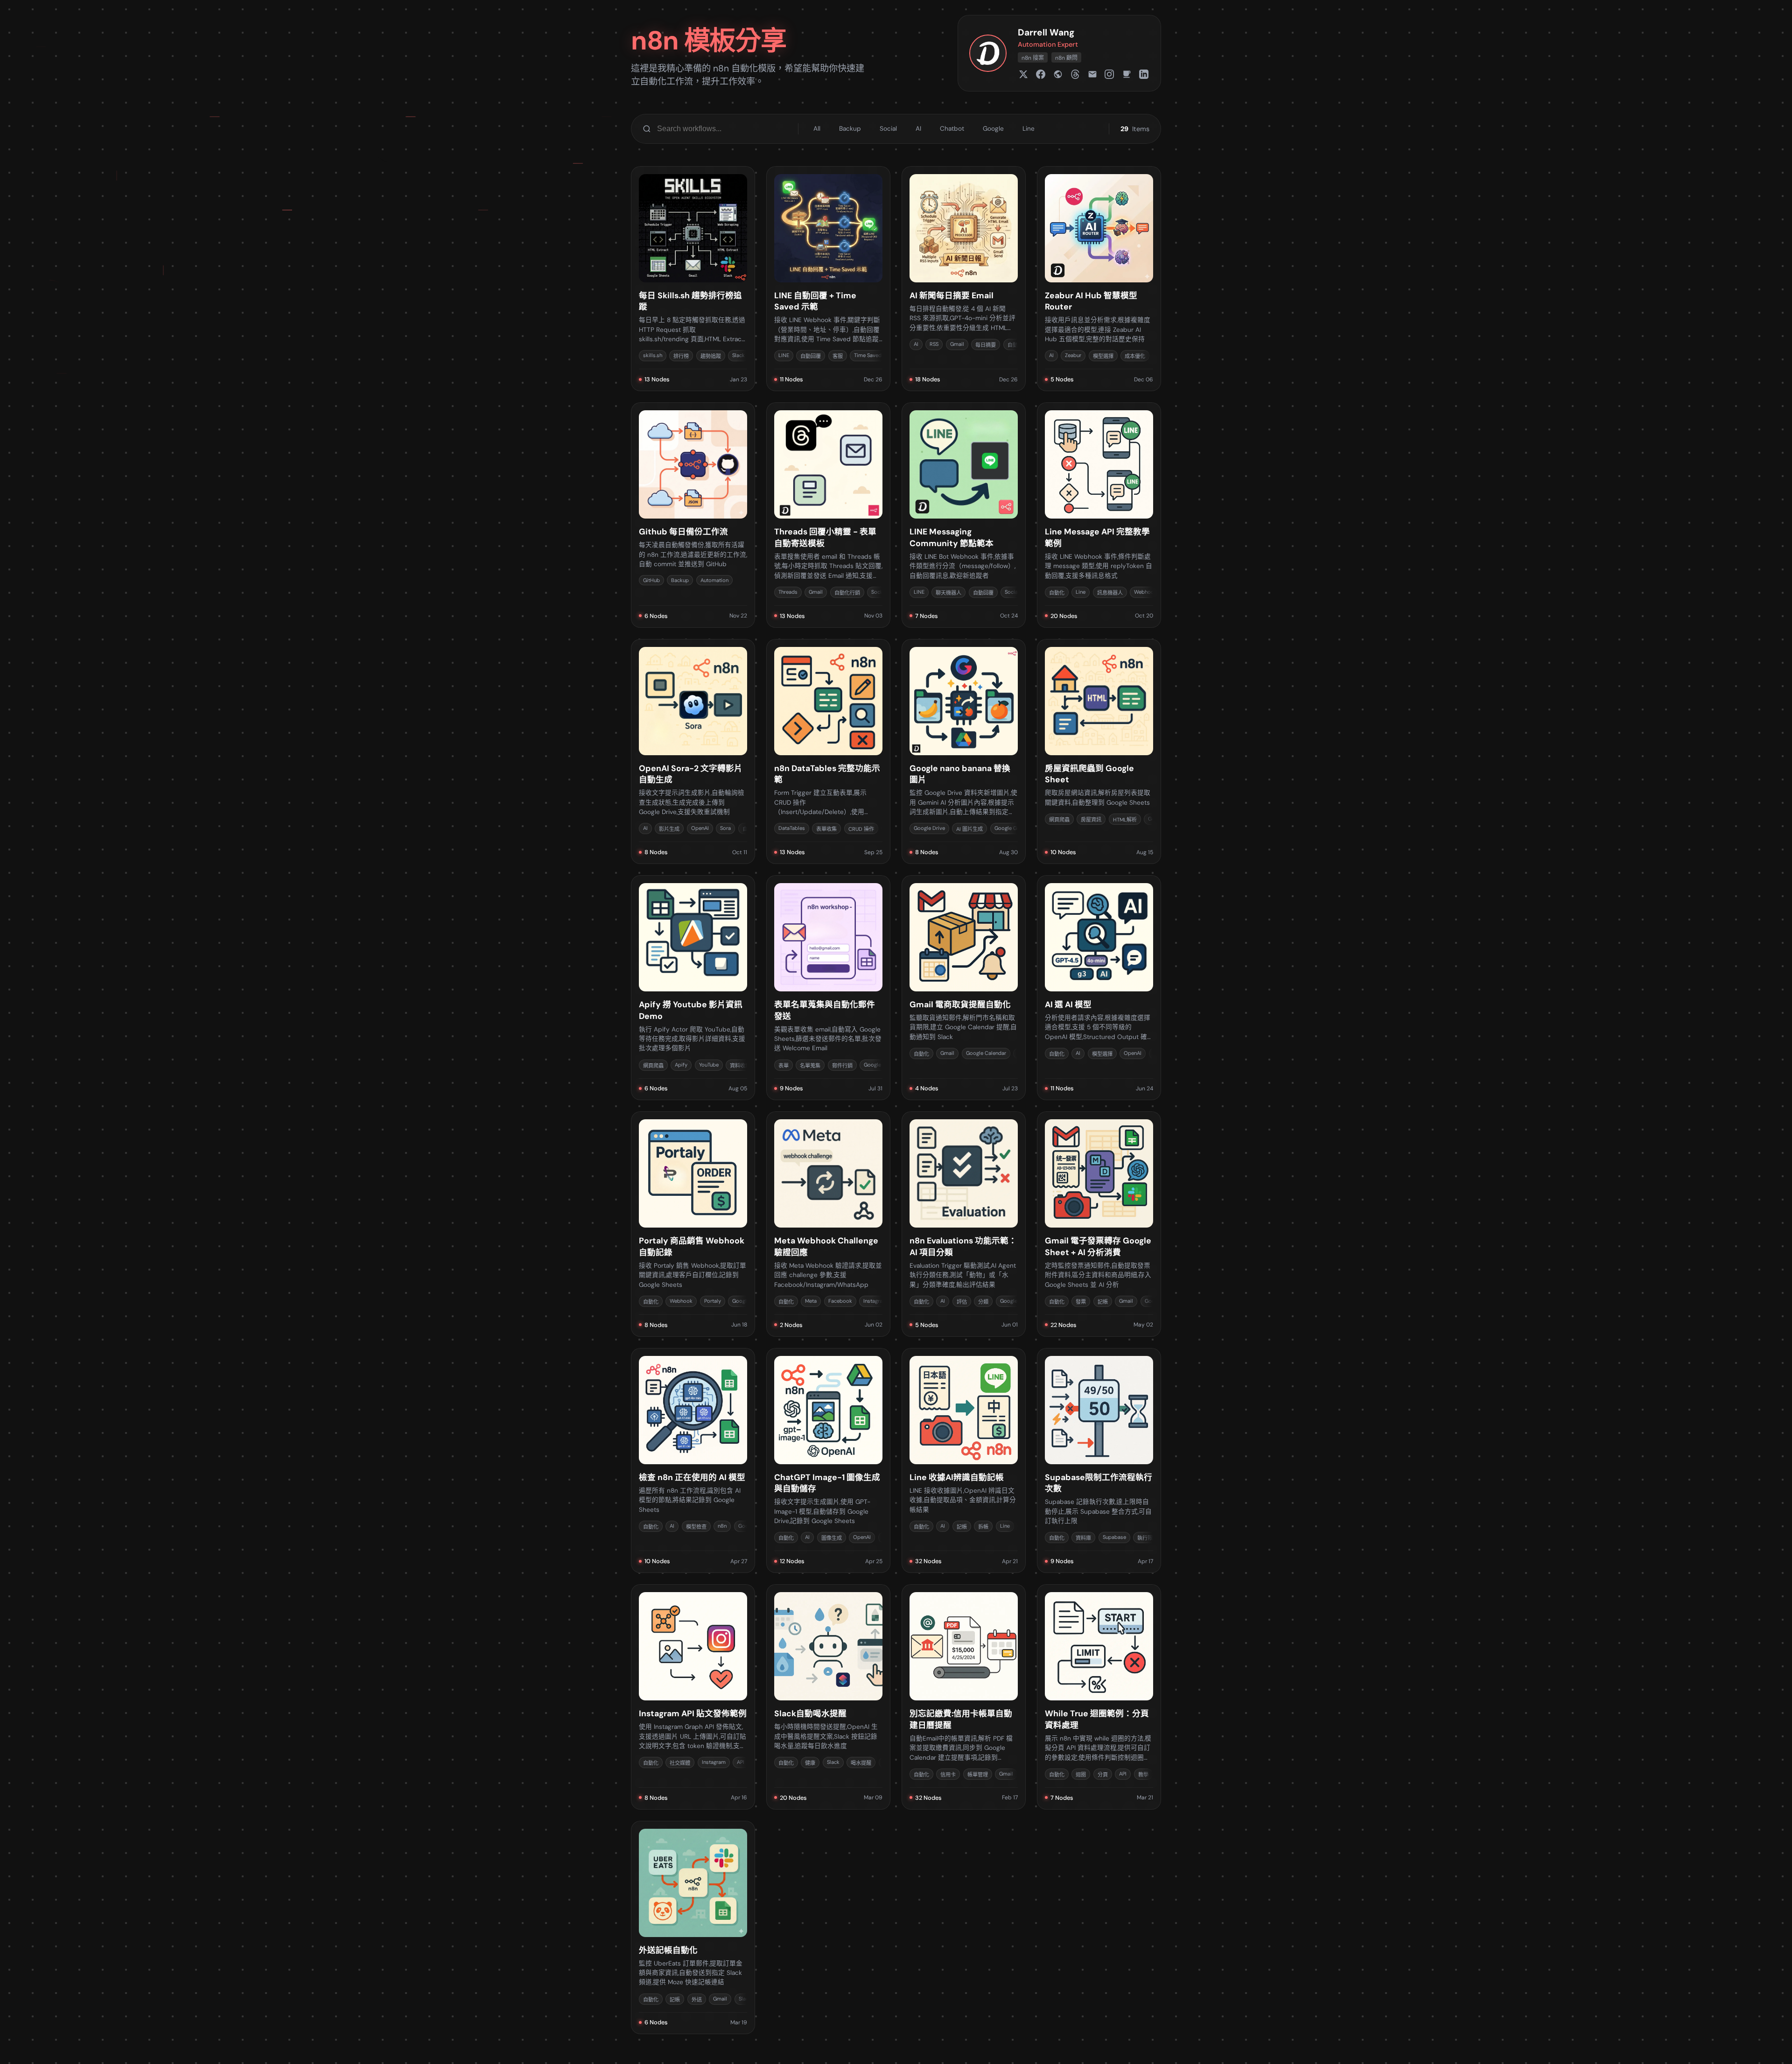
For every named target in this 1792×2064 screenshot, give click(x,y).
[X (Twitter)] (1023, 74)
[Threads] (1075, 74)
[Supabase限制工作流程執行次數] (1099, 1460)
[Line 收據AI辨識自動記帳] (964, 1460)
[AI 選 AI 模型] (1099, 988)
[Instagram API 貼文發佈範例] (693, 1697)
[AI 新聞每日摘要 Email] (964, 279)
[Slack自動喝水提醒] (828, 1697)
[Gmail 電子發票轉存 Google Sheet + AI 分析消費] (1099, 1224)
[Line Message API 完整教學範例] (1099, 515)
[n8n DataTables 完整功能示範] (828, 751)
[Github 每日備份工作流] (693, 515)
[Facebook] (1041, 74)
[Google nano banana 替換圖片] (964, 751)
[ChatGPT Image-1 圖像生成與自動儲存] (828, 1460)
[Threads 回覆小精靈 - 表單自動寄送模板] (828, 515)
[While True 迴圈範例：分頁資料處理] (1099, 1697)
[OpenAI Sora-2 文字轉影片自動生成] (693, 751)
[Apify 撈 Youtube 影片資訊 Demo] (693, 988)
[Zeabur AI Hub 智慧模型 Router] (1099, 279)
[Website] (1058, 74)
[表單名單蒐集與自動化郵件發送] (828, 988)
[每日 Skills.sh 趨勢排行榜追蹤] (693, 279)
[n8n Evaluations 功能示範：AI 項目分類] (964, 1224)
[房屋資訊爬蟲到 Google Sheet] (1099, 751)
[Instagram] (1109, 74)
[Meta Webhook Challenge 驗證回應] (828, 1224)
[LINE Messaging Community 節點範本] (964, 515)
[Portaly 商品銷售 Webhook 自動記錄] (693, 1224)
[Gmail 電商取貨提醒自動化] (964, 988)
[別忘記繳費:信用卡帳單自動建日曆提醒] (964, 1697)
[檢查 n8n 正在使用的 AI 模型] (693, 1460)
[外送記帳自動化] (693, 1928)
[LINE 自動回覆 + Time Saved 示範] (828, 279)
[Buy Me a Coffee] (1127, 74)
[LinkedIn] (1144, 74)
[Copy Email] (1092, 74)
